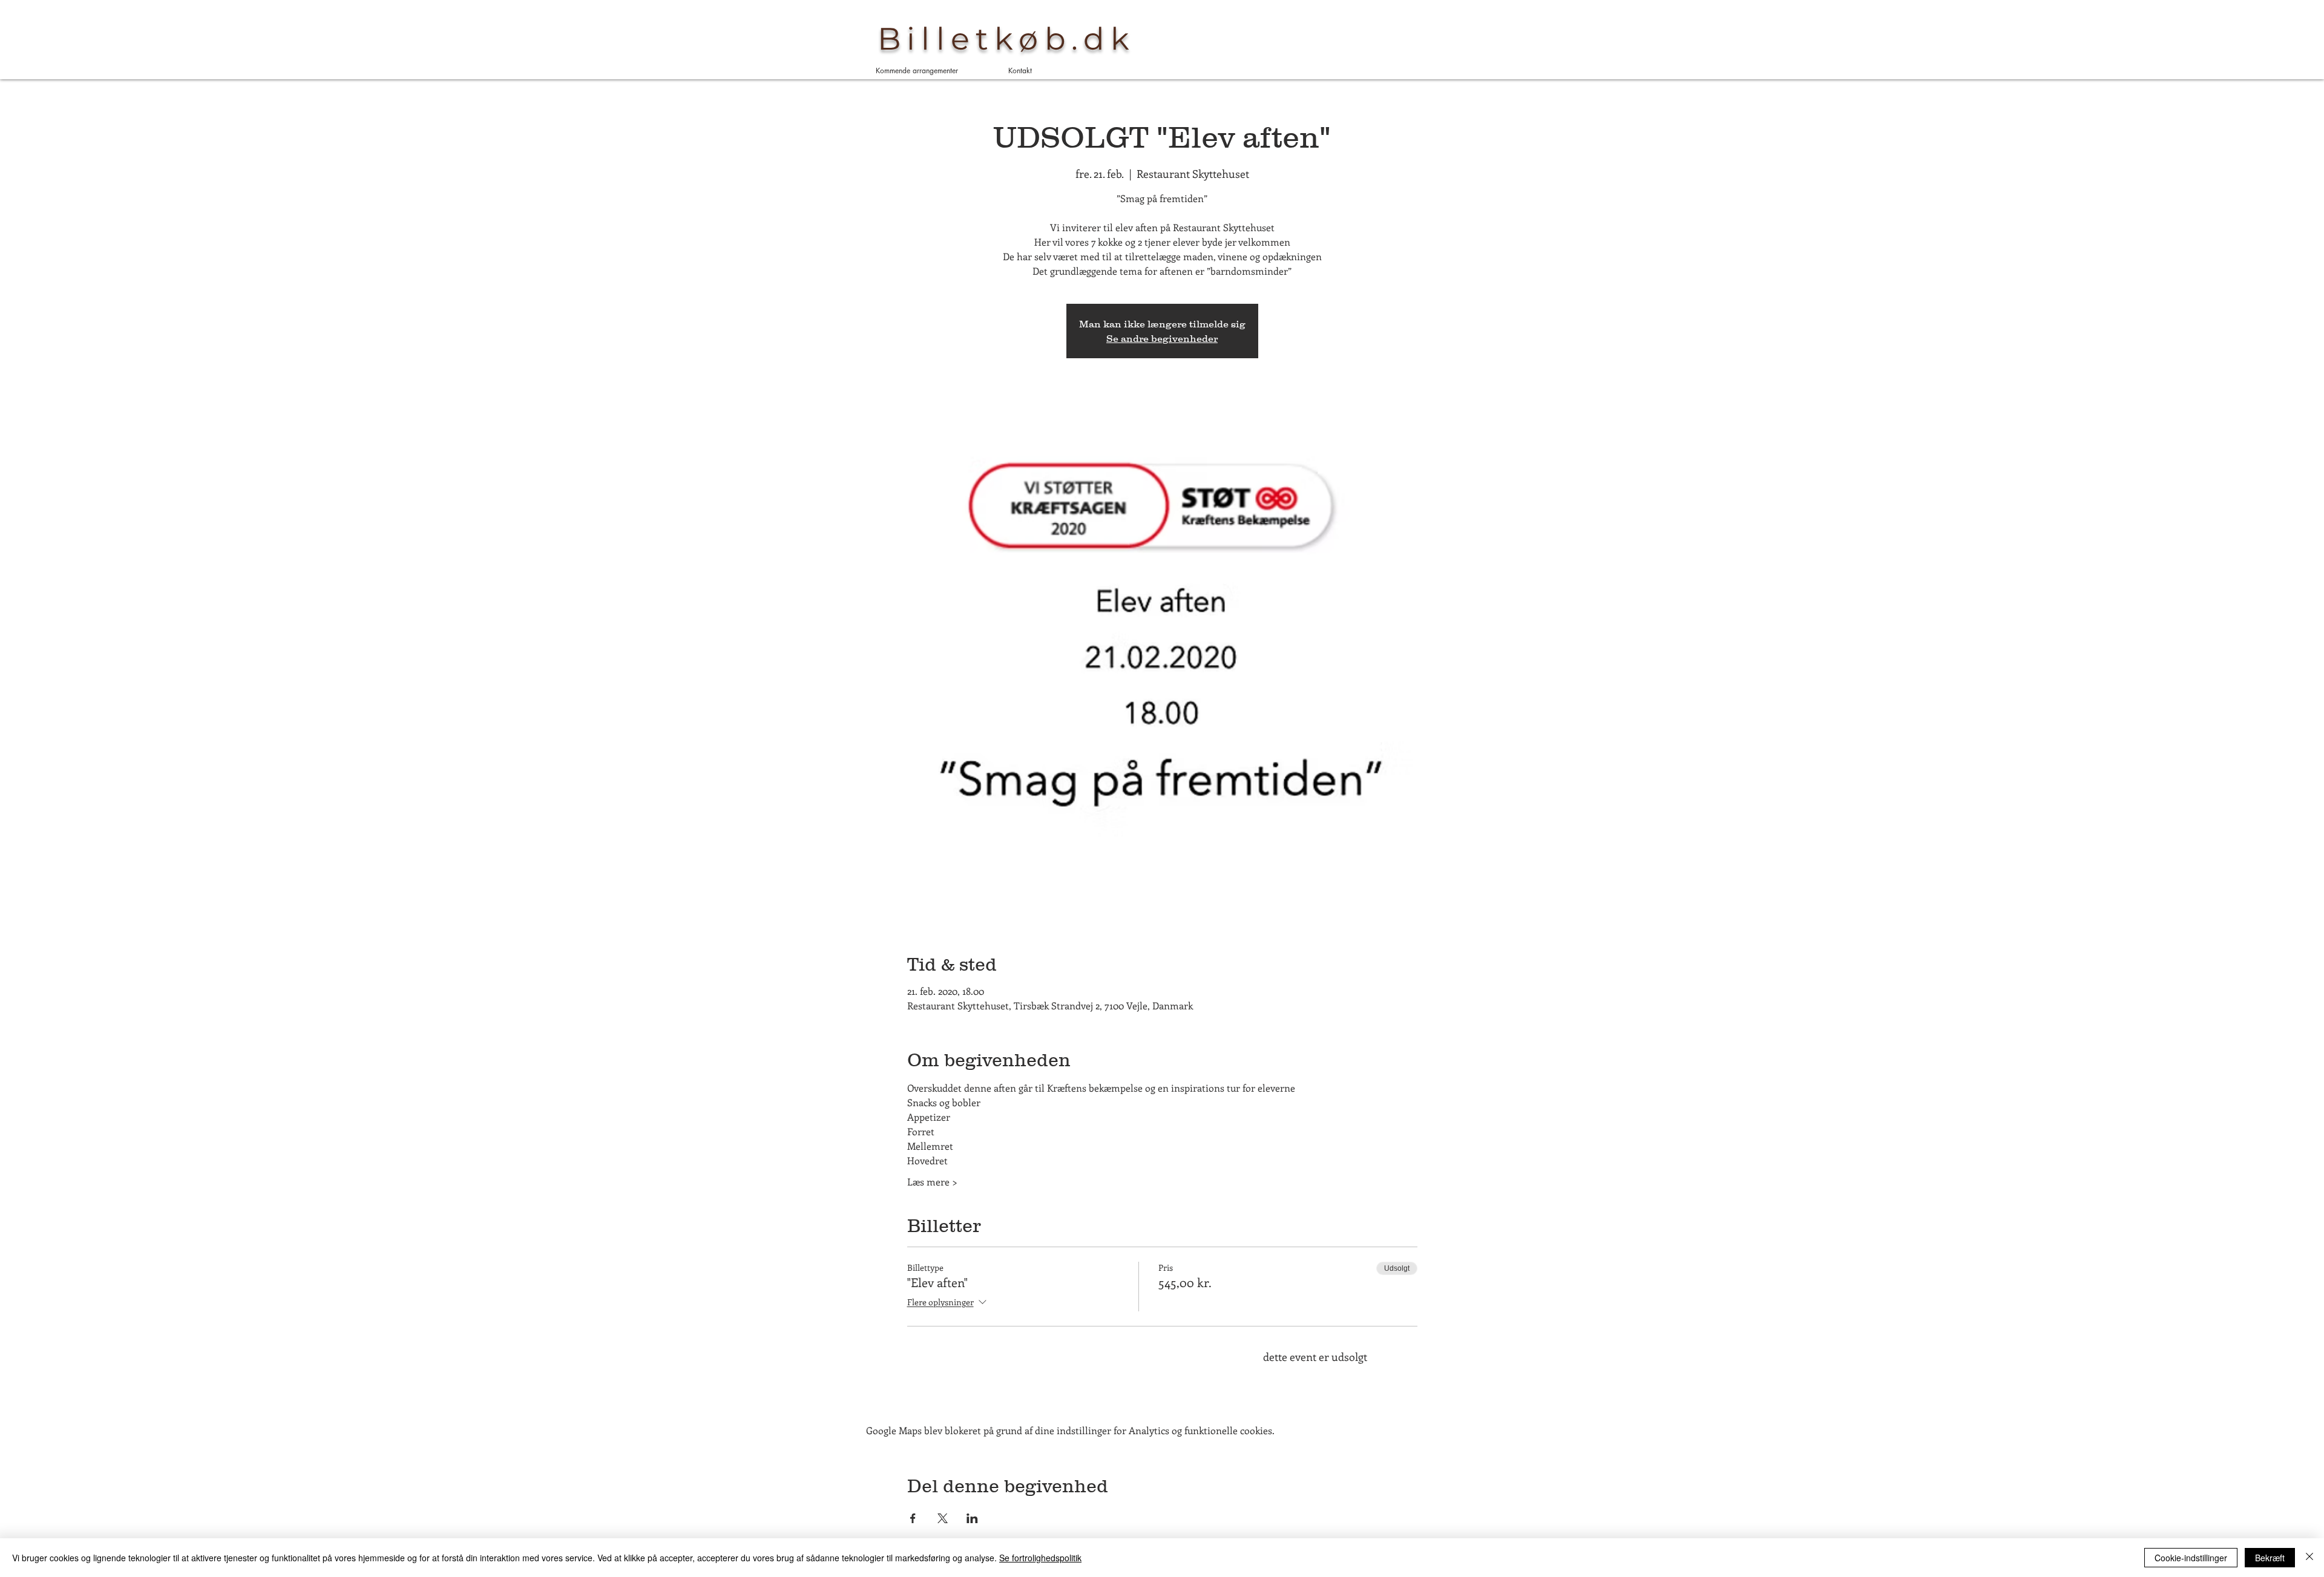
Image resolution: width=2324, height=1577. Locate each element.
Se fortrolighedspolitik (1040, 1558)
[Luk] (2309, 1558)
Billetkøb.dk (1006, 39)
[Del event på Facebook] (913, 1518)
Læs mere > (932, 1182)
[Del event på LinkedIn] (972, 1518)
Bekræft (2270, 1558)
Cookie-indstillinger (2191, 1558)
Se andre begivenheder (1162, 338)
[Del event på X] (943, 1518)
